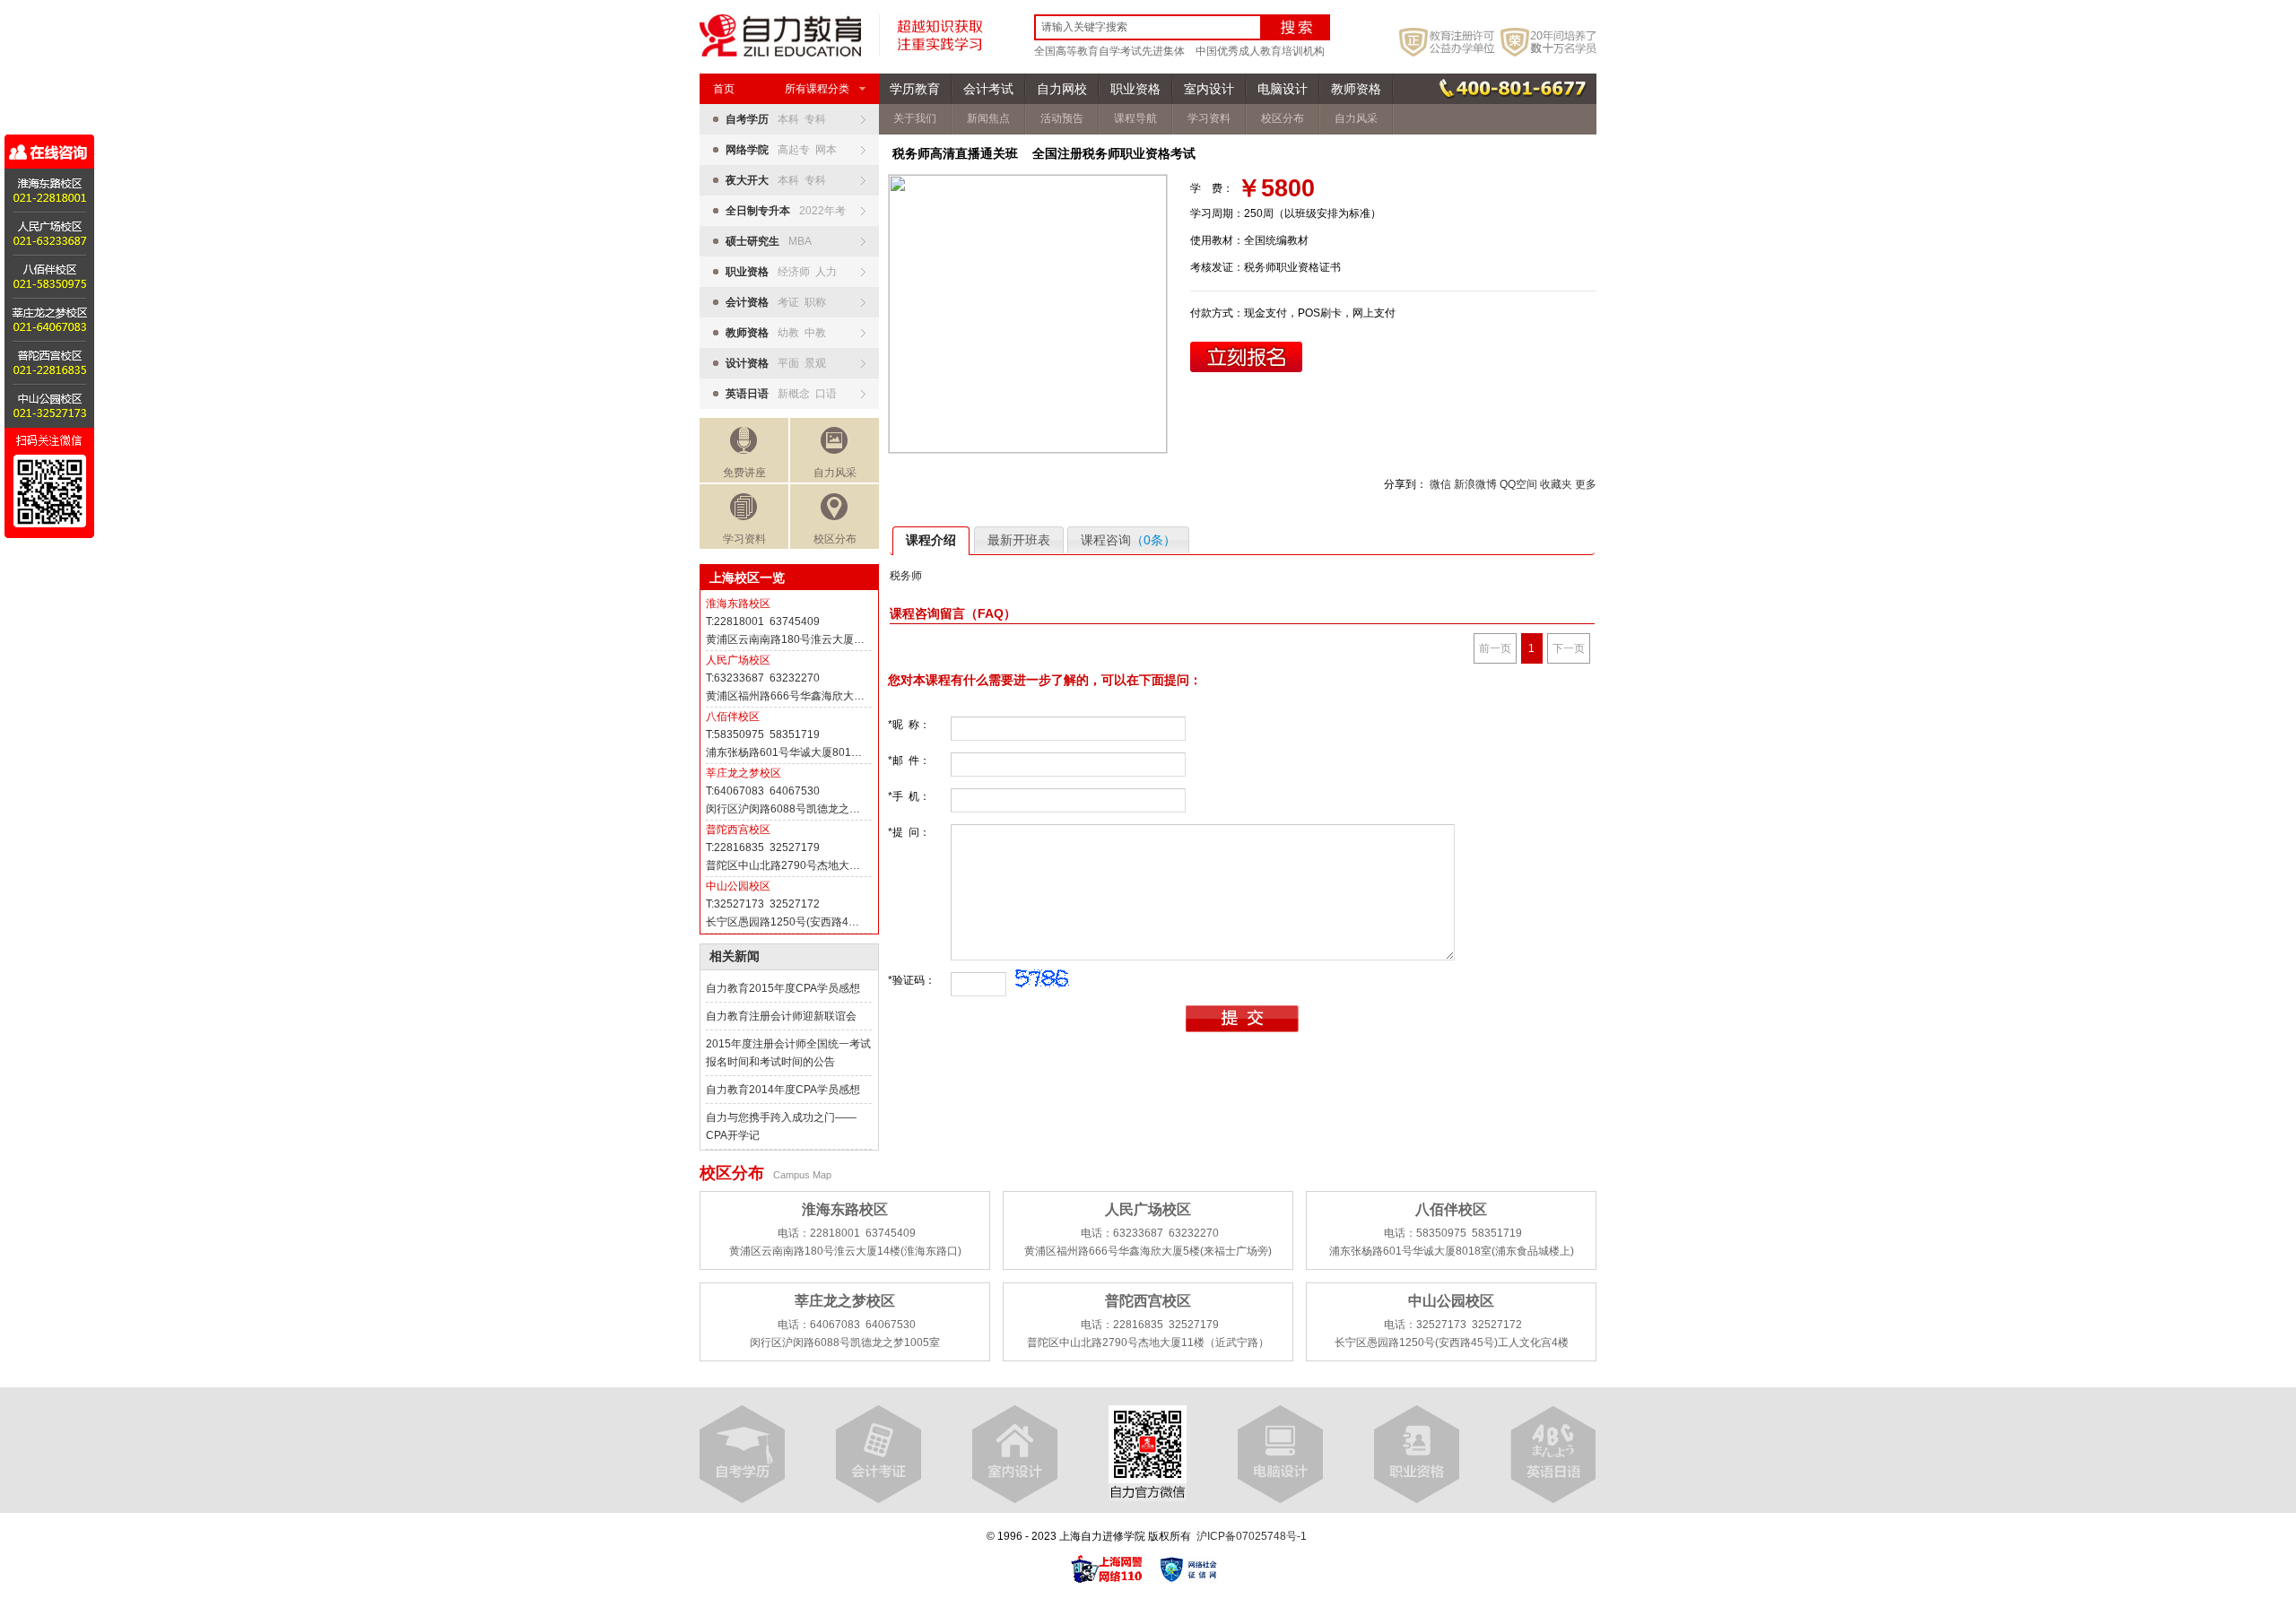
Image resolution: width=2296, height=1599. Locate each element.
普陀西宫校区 (738, 830)
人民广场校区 (738, 660)
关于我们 (915, 118)
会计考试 (988, 89)
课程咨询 (1128, 540)
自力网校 (1062, 89)
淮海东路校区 (738, 604)
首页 (724, 89)
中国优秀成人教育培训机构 (1260, 51)
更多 (1586, 484)
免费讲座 (744, 473)
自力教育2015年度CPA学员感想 (783, 988)
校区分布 (835, 539)
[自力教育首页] (780, 53)
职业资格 (1135, 89)
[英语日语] (1553, 1455)
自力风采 (835, 473)
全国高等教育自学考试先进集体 (1109, 51)
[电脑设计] (1280, 1455)
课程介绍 (931, 540)
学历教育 (915, 89)
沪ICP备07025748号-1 (1252, 1536)
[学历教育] (742, 1455)
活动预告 (1062, 118)
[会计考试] (878, 1455)
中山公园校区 (738, 886)
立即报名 (1246, 357)
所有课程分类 (817, 89)
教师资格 (1356, 89)
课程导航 (1135, 118)
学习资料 (744, 539)
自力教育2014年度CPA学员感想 (783, 1090)
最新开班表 (1019, 540)
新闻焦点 (988, 118)
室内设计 (1209, 89)
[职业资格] (1417, 1455)
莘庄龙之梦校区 (744, 773)
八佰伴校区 (733, 717)
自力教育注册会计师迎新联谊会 (781, 1016)
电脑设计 (1283, 89)
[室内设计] (1015, 1455)
